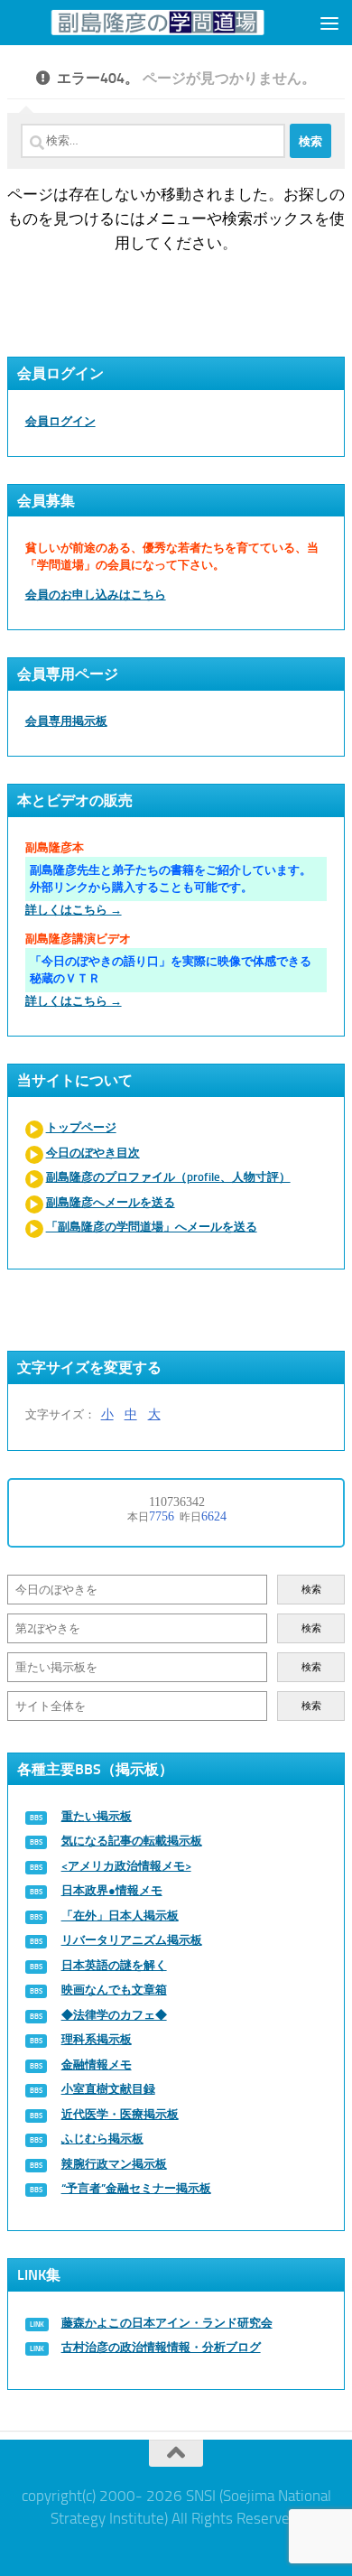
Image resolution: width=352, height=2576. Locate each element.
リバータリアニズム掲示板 (132, 1940)
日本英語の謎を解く (114, 1965)
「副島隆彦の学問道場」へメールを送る (152, 1227)
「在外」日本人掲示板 (120, 1916)
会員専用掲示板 (66, 721)
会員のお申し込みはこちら (96, 595)
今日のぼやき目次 (93, 1153)
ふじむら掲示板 (102, 2139)
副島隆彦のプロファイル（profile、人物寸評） (168, 1177)
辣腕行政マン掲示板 (114, 2164)
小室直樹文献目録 (108, 2089)
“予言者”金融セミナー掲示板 (136, 2188)
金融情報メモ (97, 2065)
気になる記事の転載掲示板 (132, 1841)
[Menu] (329, 23)
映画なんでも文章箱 (114, 1990)
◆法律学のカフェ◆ (114, 2015)
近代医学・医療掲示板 (120, 2114)
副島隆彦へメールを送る (111, 1202)
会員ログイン (60, 421)
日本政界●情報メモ (112, 1890)
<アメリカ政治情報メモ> (126, 1866)
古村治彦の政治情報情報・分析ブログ (161, 2347)
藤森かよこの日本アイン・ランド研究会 (167, 2323)
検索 (311, 1590)
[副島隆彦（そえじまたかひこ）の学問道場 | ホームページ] (157, 22)
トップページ (81, 1127)
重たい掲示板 (97, 1816)
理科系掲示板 (97, 2039)
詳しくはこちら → (74, 910)
